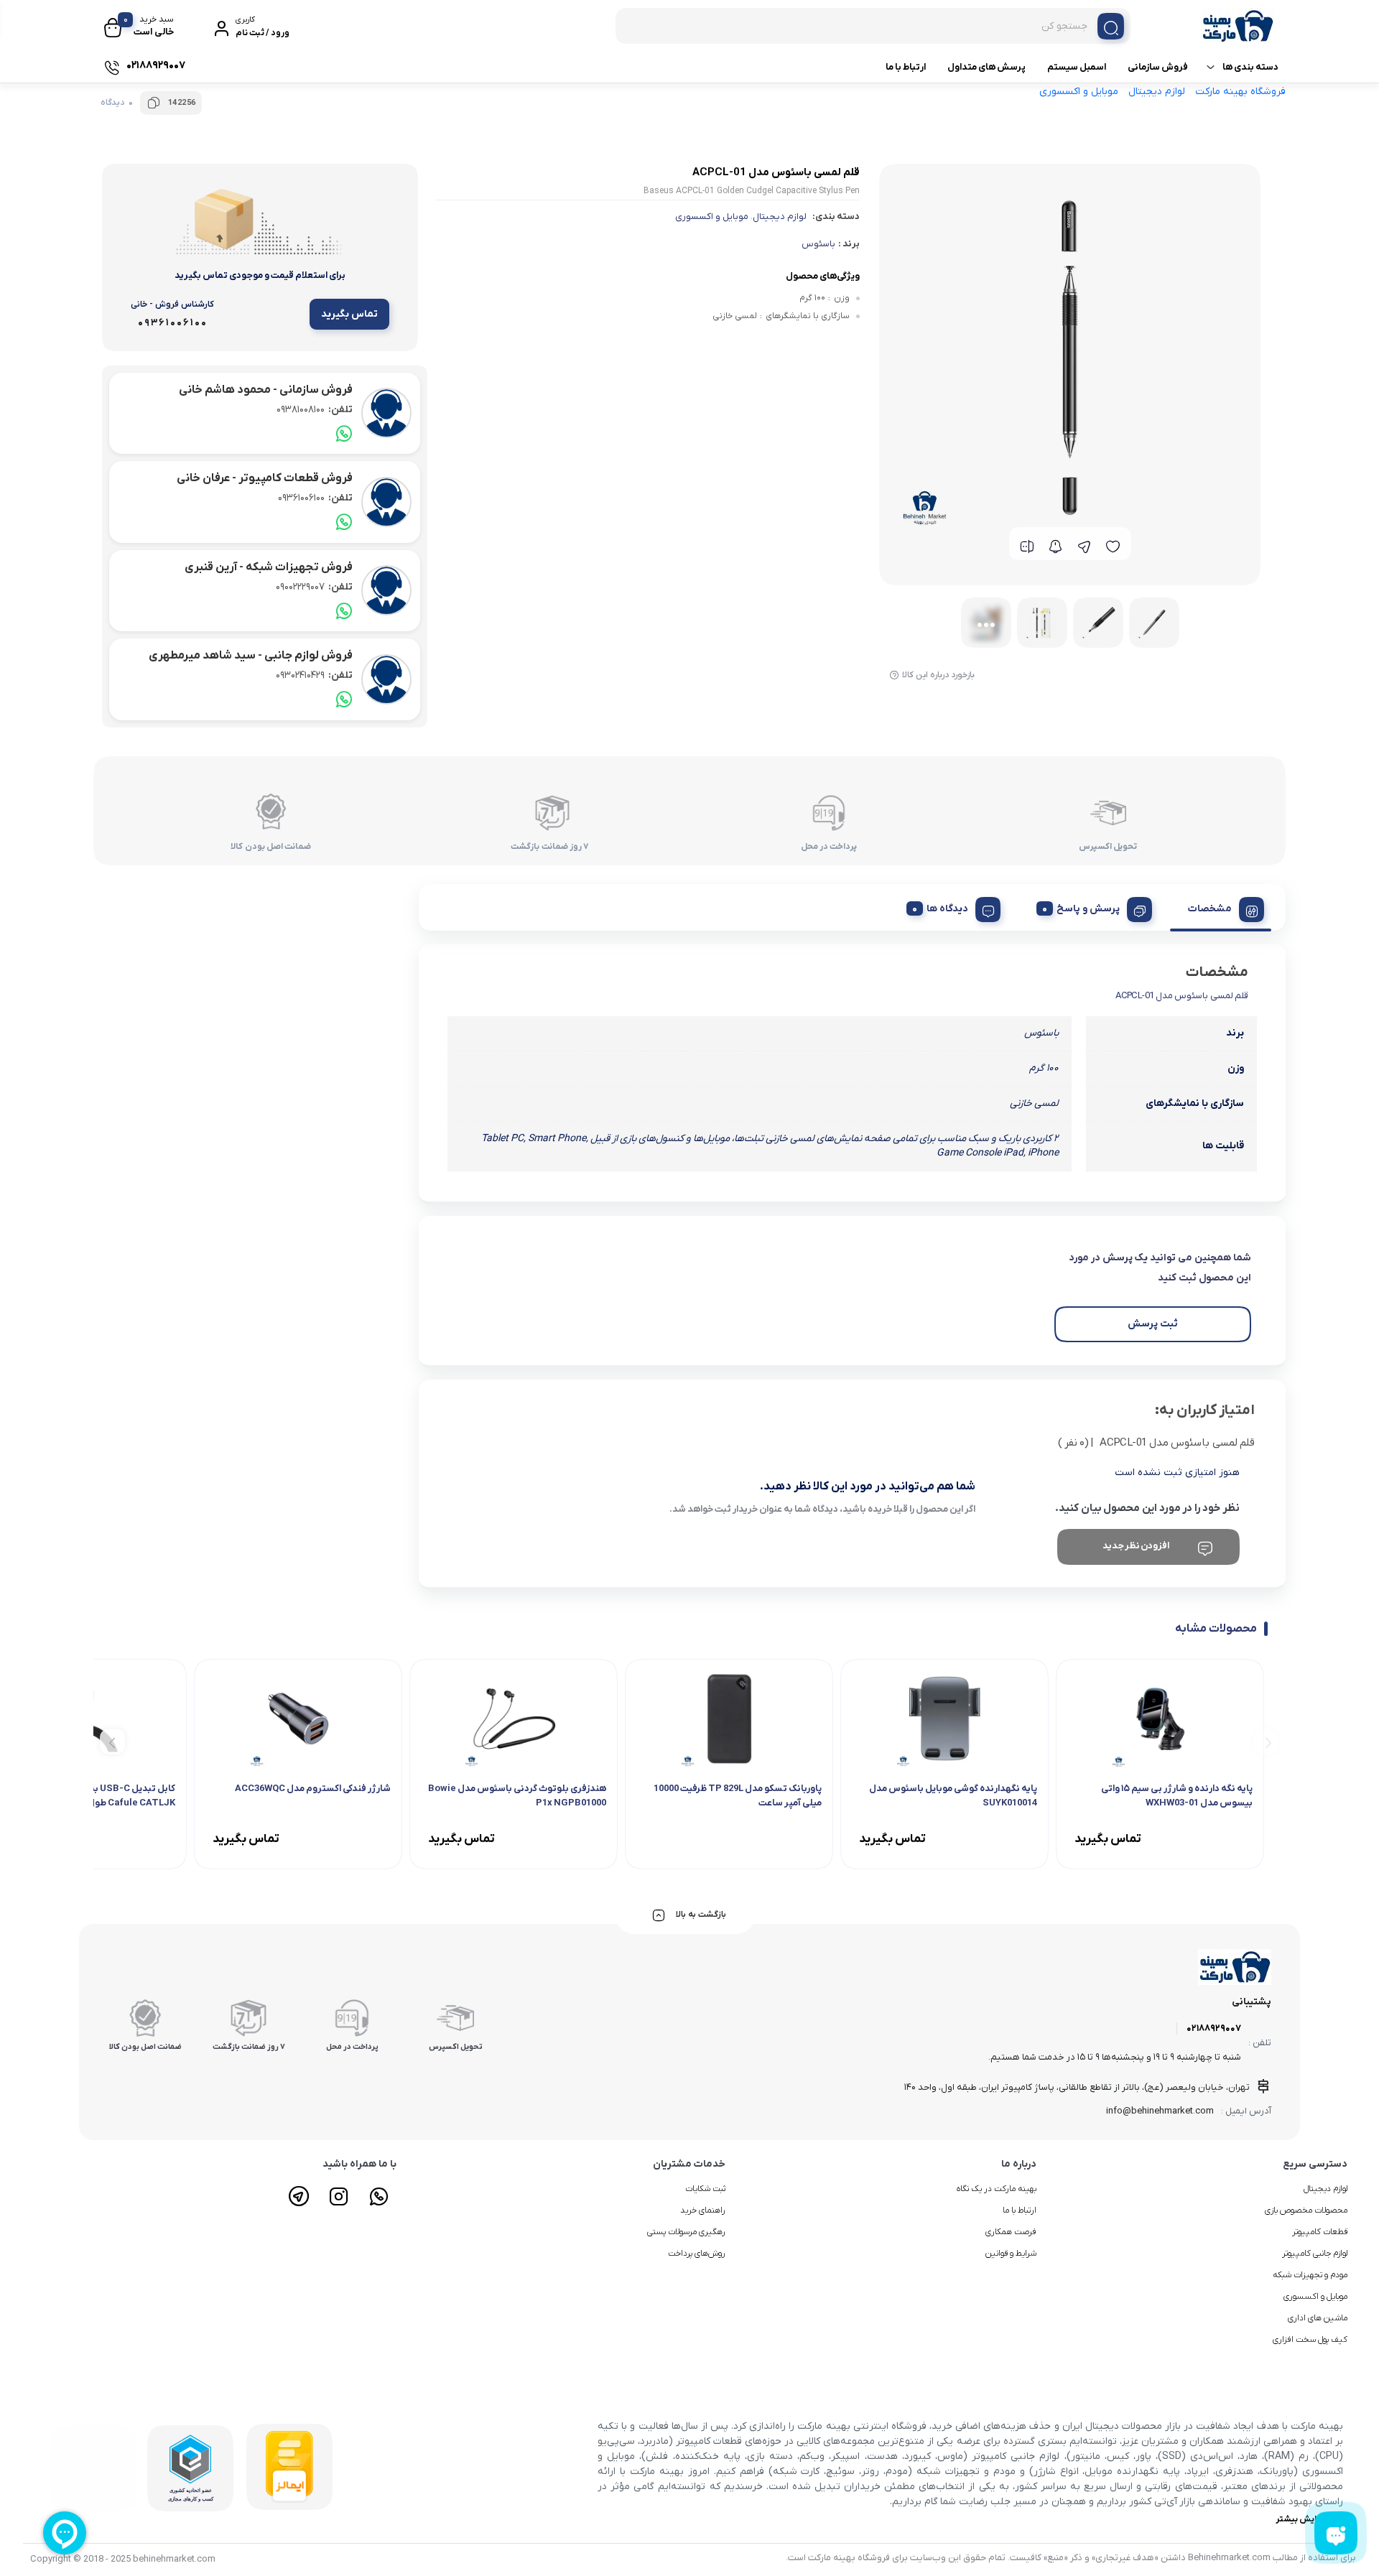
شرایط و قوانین (1011, 2254)
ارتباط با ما (906, 67)
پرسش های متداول (986, 67)
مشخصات (1210, 909)
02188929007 (1214, 2028)
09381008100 (315, 410)
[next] (112, 1741)
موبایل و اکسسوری (1079, 92)
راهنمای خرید (703, 2210)
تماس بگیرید (349, 314)
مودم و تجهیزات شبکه (1310, 2275)
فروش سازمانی (1158, 67)
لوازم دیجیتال (1157, 92)
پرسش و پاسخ (1088, 909)
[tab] (1221, 907)
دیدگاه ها (947, 909)
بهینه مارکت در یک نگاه (997, 2189)
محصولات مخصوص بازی (1306, 2210)
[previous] (1266, 1741)
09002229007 (314, 587)
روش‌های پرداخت (697, 2254)
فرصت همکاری (1011, 2232)
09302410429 (314, 675)
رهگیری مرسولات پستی (686, 2232)
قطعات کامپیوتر (1320, 2232)
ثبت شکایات (705, 2189)
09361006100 (315, 498)
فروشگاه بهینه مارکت (1240, 92)
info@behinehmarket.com (1160, 2111)
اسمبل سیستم (1077, 67)
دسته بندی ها (1250, 67)
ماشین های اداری (1318, 2318)
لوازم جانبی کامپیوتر (1315, 2254)
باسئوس (818, 244)
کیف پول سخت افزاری (1310, 2340)
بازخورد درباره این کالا (938, 675)
